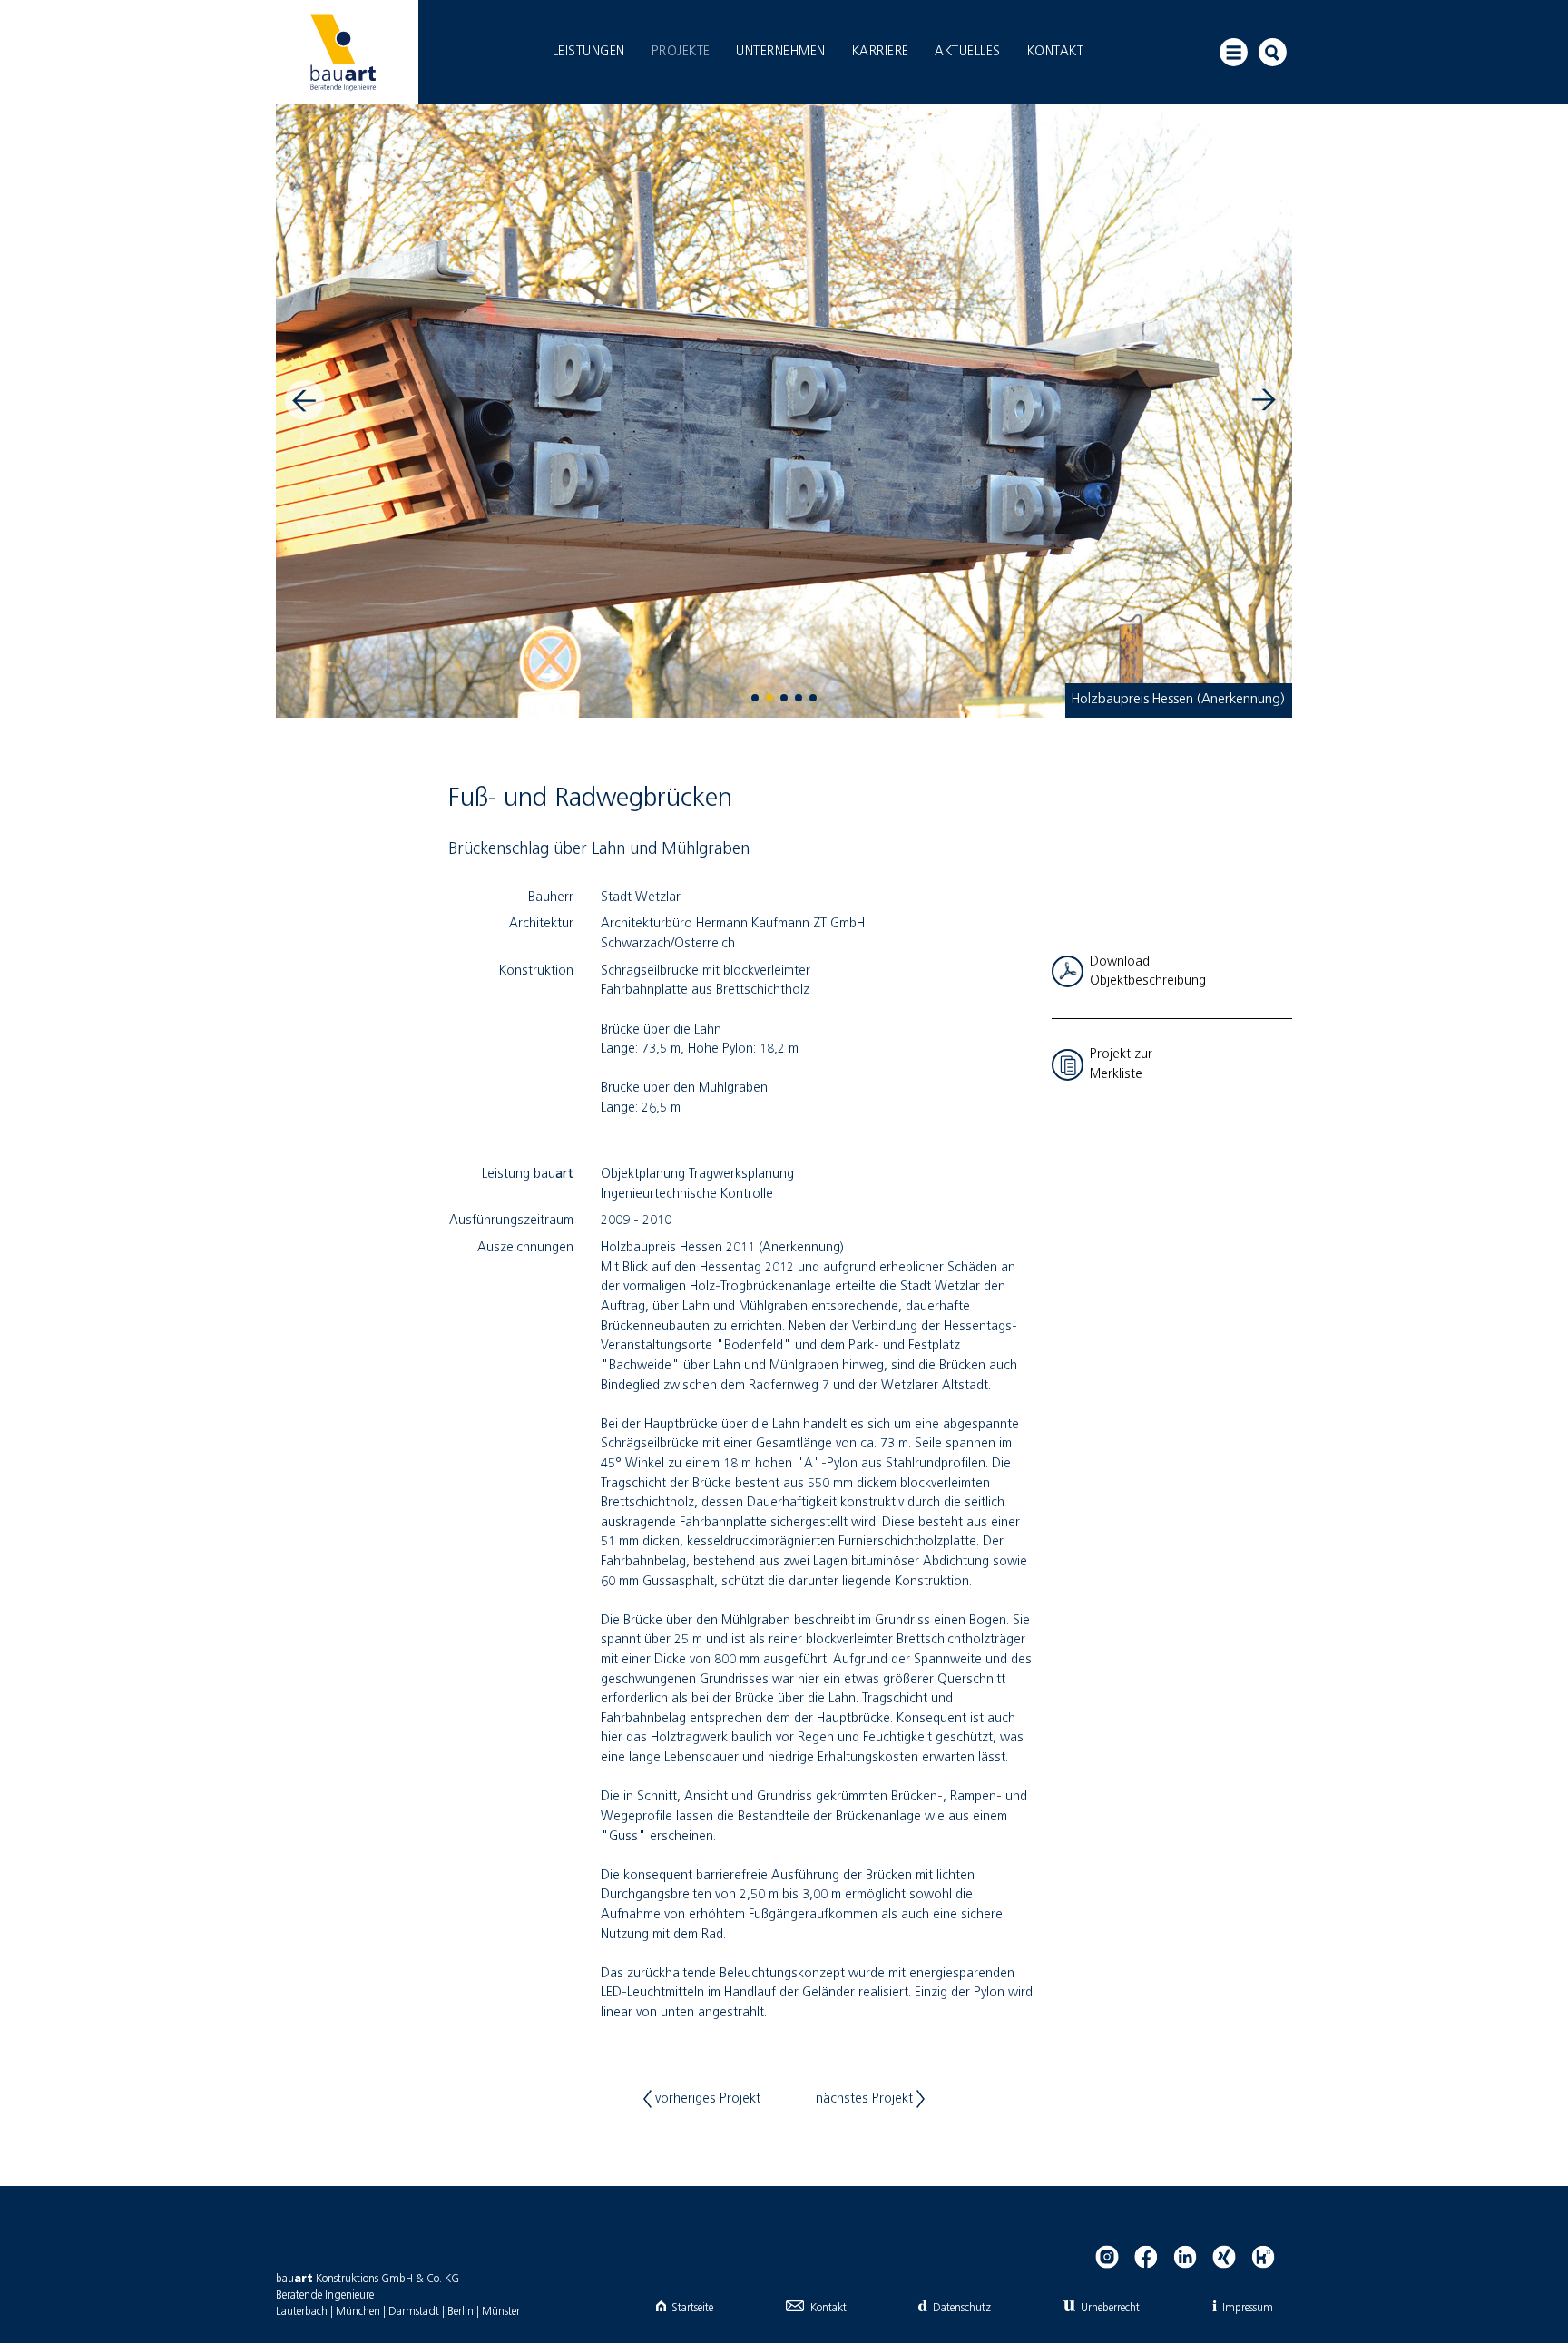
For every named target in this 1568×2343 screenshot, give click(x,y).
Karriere (881, 52)
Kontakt (1056, 52)
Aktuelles (968, 52)
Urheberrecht (1110, 2308)
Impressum (1248, 2308)
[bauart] (343, 52)
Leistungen (589, 52)
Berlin (461, 2312)
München (358, 2312)
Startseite (692, 2308)
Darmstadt (414, 2312)
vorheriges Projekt (706, 2099)
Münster (501, 2312)
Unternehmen (781, 52)
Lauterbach (302, 2312)
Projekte (681, 52)
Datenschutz (961, 2308)
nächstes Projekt (866, 2099)
